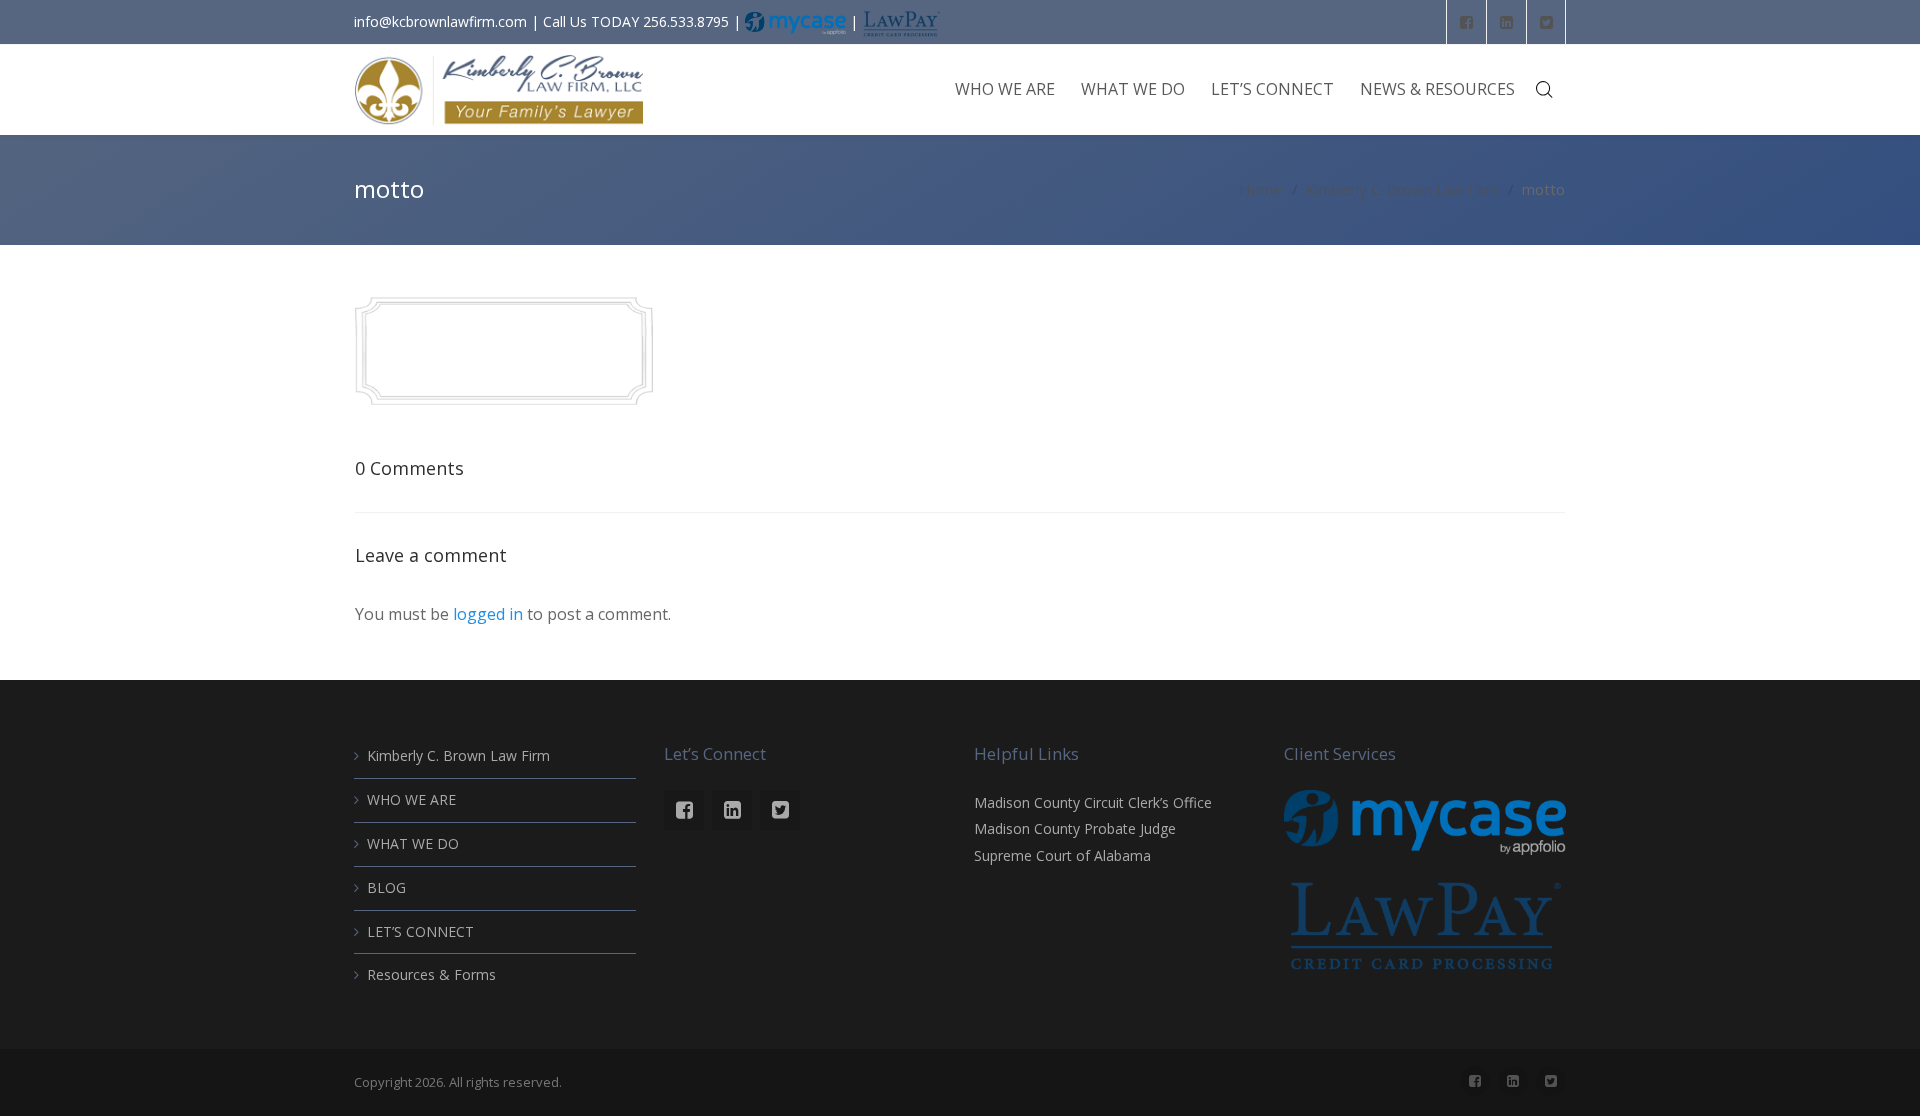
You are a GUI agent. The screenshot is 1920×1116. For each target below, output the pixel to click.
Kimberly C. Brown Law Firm (1402, 189)
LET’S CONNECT (420, 931)
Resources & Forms (431, 974)
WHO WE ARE (411, 799)
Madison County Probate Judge (1075, 828)
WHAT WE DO (413, 843)
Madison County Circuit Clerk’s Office (1093, 802)
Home (1260, 189)
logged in (488, 614)
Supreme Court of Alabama (1062, 855)
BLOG (386, 887)
